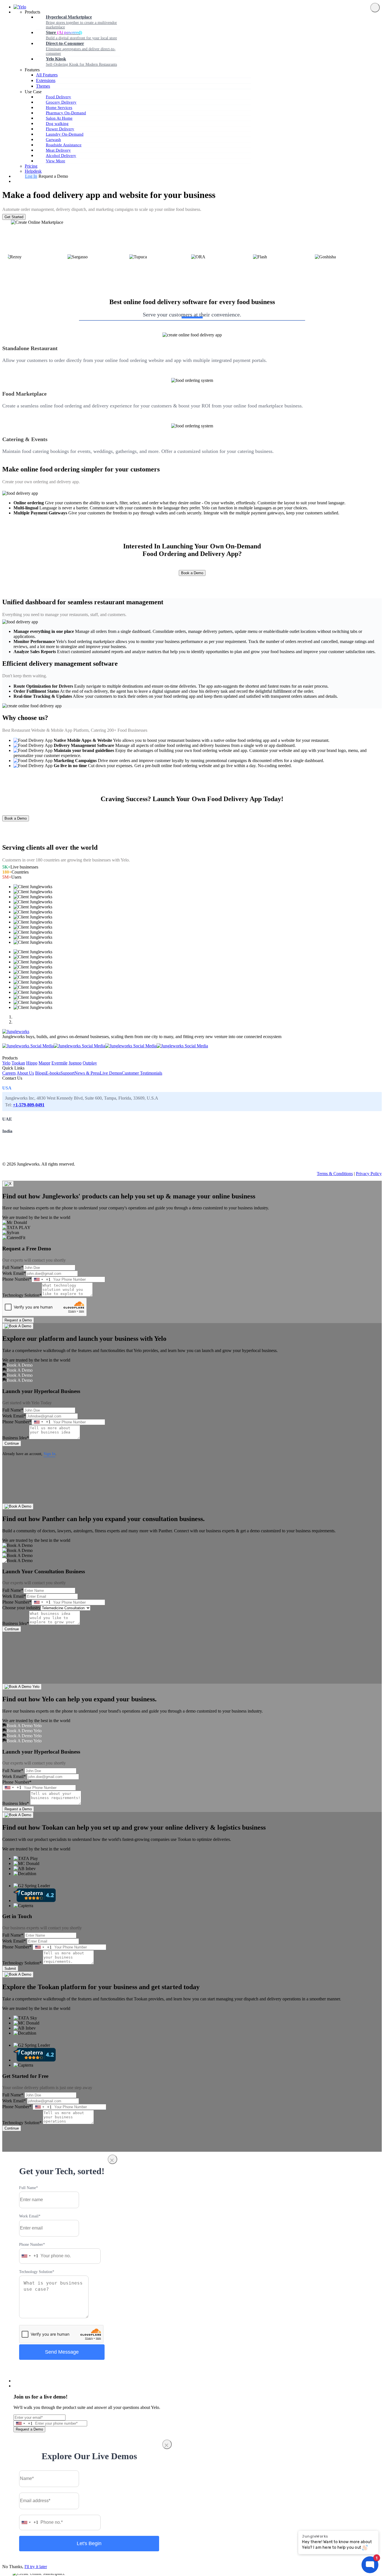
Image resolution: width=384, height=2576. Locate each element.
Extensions (46, 80)
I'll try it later (36, 2567)
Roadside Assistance (64, 145)
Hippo (32, 1063)
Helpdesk (33, 171)
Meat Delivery (58, 150)
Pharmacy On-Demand (66, 113)
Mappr (44, 1063)
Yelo (6, 1063)
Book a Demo (192, 573)
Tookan (18, 1063)
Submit (10, 1969)
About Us (25, 1073)
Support (67, 1073)
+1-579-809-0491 (29, 1105)
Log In (31, 176)
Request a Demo (18, 1320)
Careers (9, 1073)
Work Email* (14, 1273)
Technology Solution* (22, 1295)
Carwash (53, 140)
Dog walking (57, 124)
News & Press (87, 1073)
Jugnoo (75, 1063)
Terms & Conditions (335, 1174)
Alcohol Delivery (61, 156)
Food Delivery (58, 97)
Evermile (59, 1063)
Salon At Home (59, 118)
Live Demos (111, 1073)
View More (56, 161)
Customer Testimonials (142, 1073)
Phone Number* (17, 1279)
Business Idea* (16, 1438)
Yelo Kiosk (81, 61)
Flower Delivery (60, 129)
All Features (47, 75)
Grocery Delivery (61, 102)
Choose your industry (21, 1608)
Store (81, 35)
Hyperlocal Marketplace (81, 22)
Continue (12, 1443)
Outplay (90, 1063)
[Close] (375, 8)
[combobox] (41, 1279)
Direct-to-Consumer (81, 48)
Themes (43, 86)
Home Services (59, 108)
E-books (53, 1073)
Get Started (14, 217)
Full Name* (13, 1267)
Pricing (31, 166)
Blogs (40, 1073)
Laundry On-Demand (65, 134)
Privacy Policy (369, 1174)
